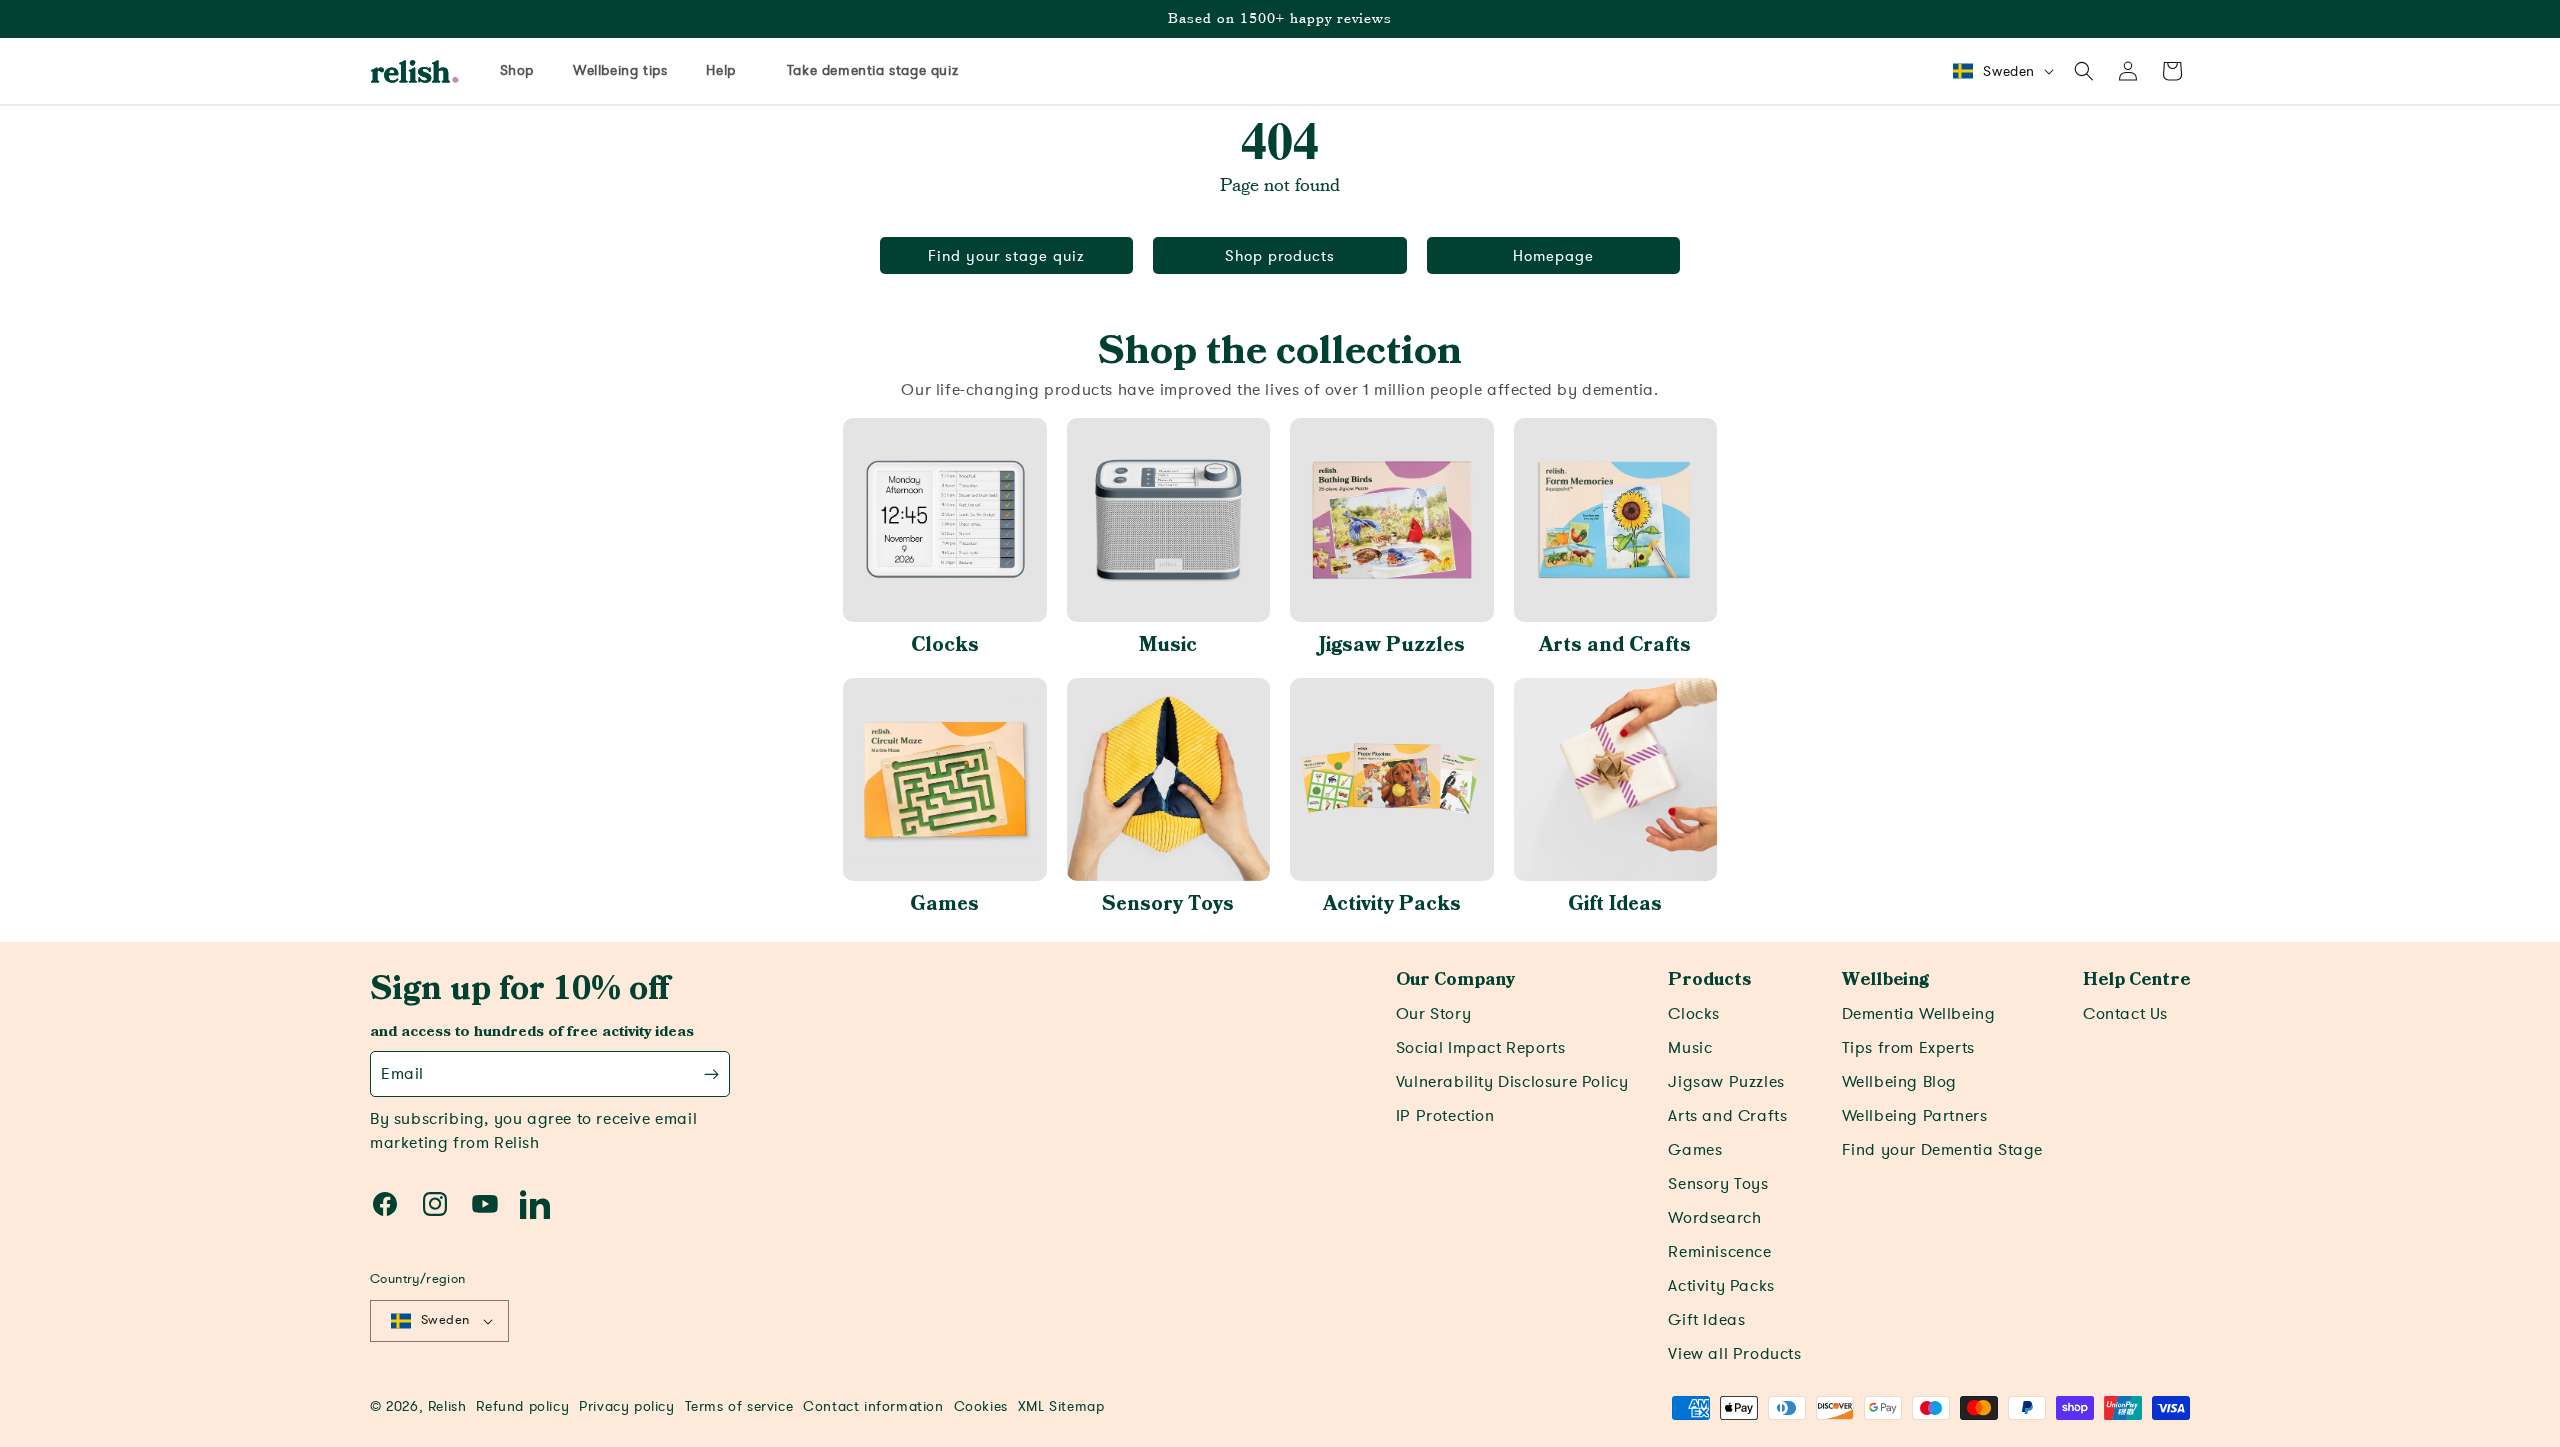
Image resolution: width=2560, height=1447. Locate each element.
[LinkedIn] (535, 1204)
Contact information (873, 1406)
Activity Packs (1392, 904)
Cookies (981, 1406)
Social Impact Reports (1481, 1048)
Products (1709, 980)
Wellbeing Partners (1915, 1116)
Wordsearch (1714, 1218)
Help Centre (2136, 980)
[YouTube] (485, 1204)
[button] (2084, 71)
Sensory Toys (1168, 904)
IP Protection (1445, 1116)
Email (402, 1074)
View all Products (1734, 1354)
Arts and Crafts (1615, 645)
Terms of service (739, 1406)
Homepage (1553, 256)
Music (1168, 645)
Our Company (1455, 980)
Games (944, 904)
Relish (447, 1406)
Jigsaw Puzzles (1392, 645)
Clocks (945, 645)
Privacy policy (626, 1406)
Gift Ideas (1615, 904)
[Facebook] (385, 1204)
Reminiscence (1719, 1252)
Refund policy (522, 1406)
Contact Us (2125, 1014)
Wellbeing (1885, 980)
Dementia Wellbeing (1919, 1014)
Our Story (1433, 1014)
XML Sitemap (1061, 1406)
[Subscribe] (711, 1074)
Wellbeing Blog (1899, 1082)
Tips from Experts (1908, 1048)
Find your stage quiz (1006, 256)
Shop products (1280, 256)
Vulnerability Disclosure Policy (1512, 1082)
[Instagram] (435, 1204)
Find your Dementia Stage (1942, 1150)
